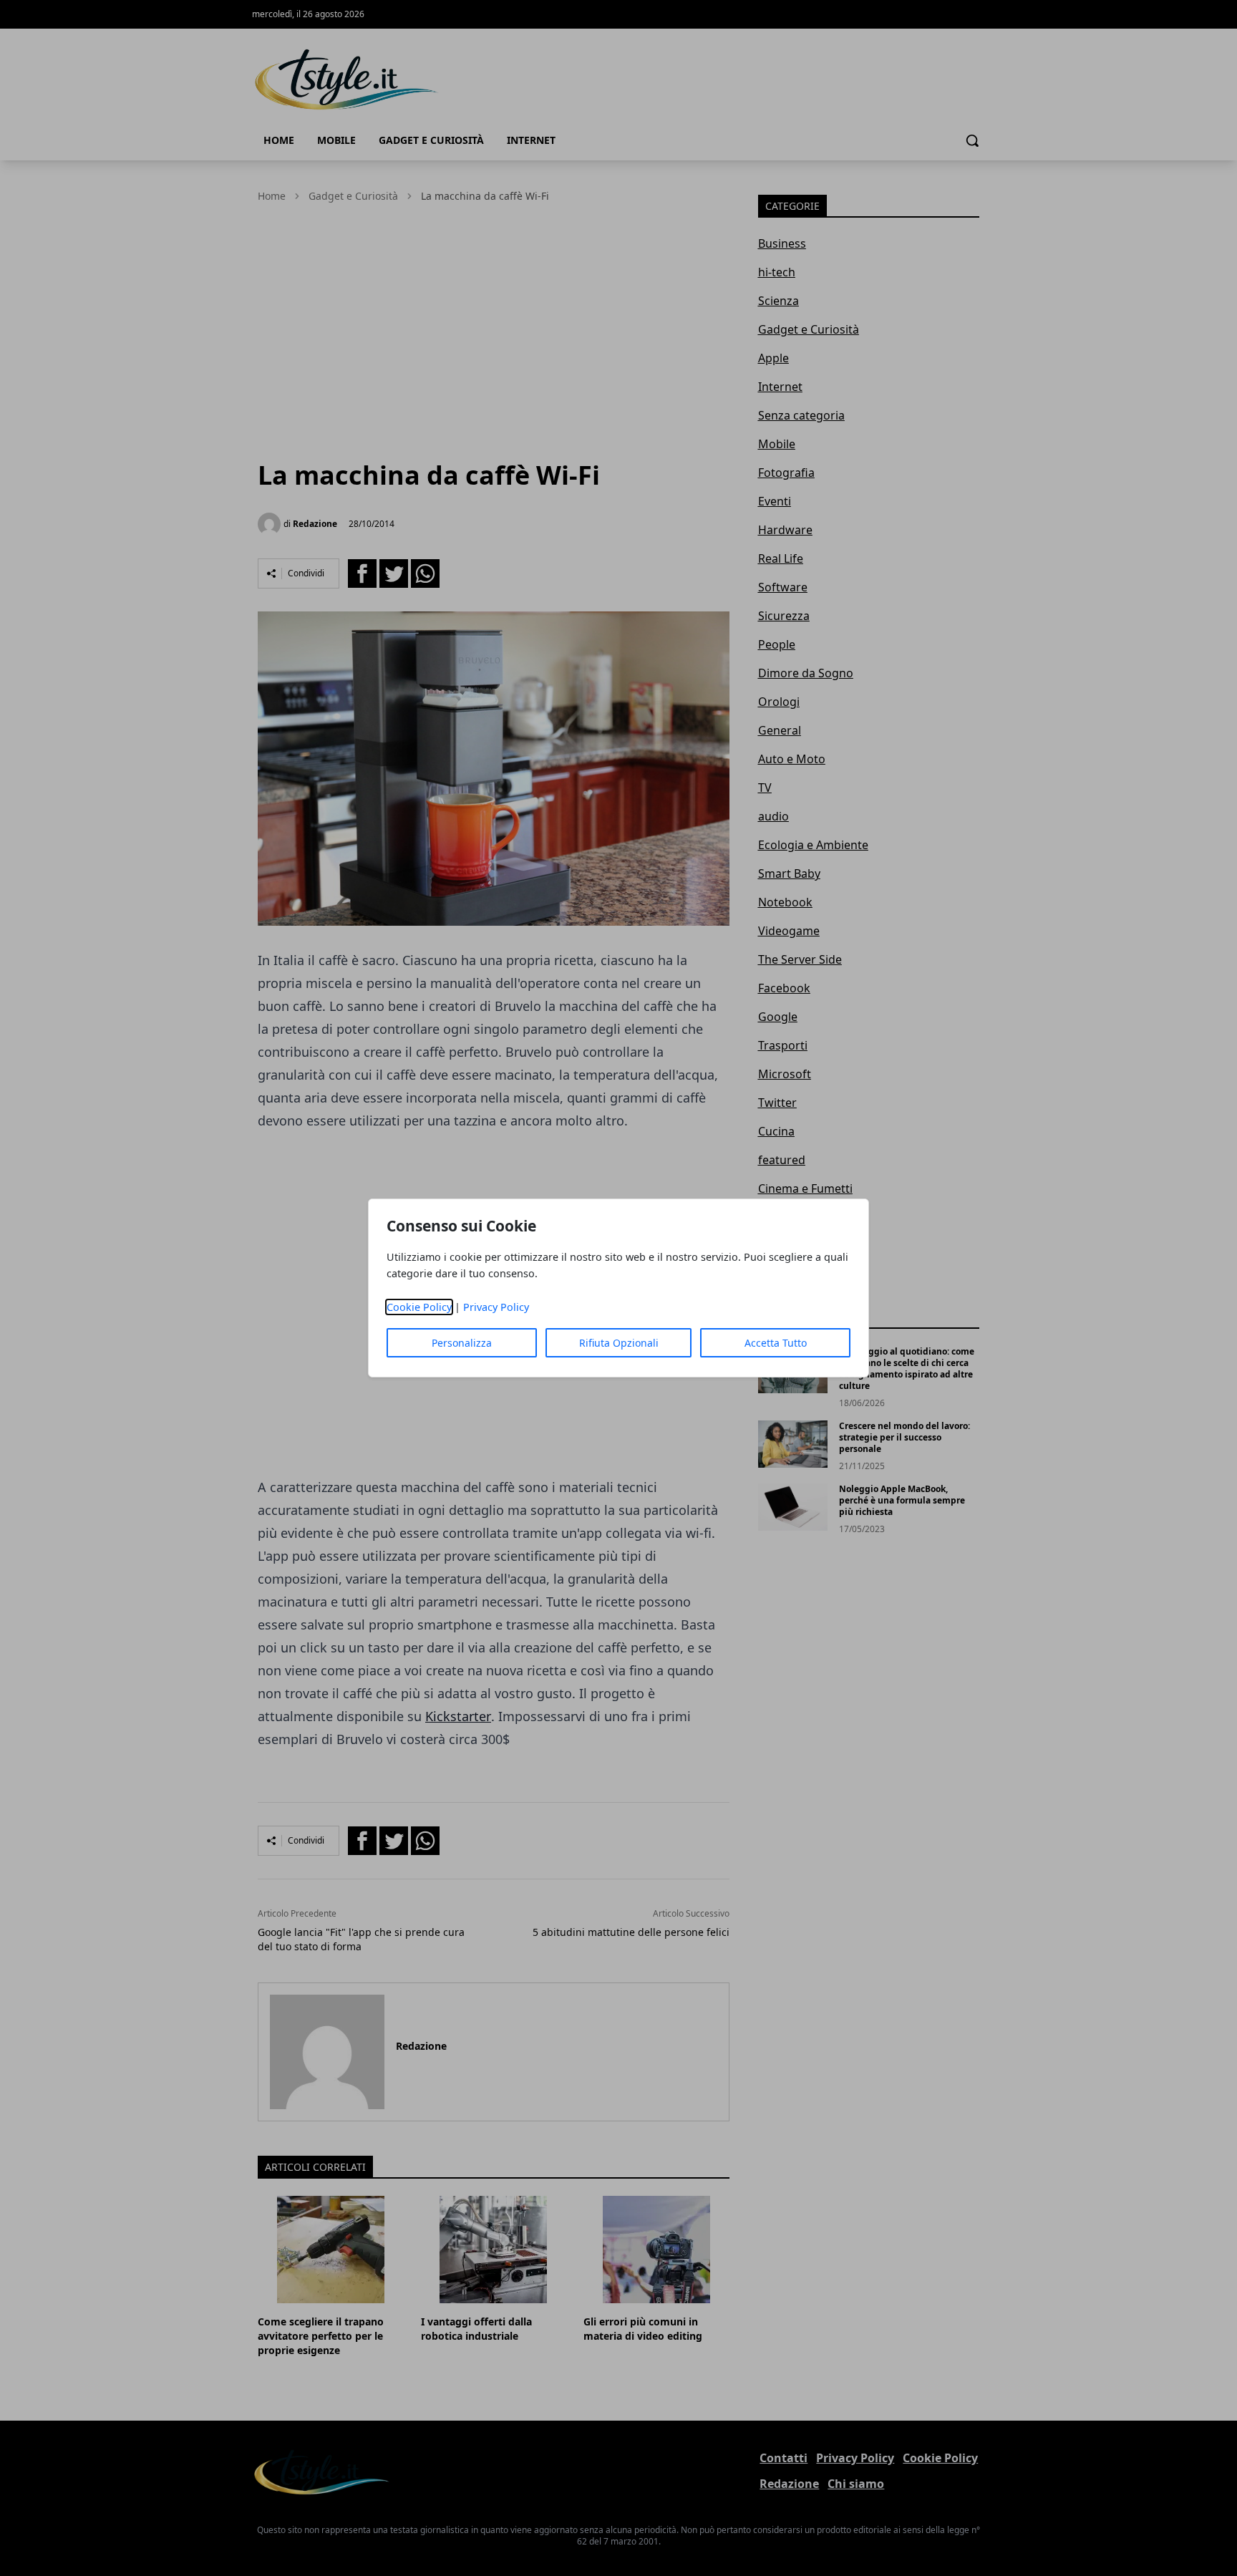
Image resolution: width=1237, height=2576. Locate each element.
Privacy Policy (496, 1307)
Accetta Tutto (776, 1343)
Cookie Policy (419, 1307)
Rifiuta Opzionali (619, 1343)
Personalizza (462, 1343)
